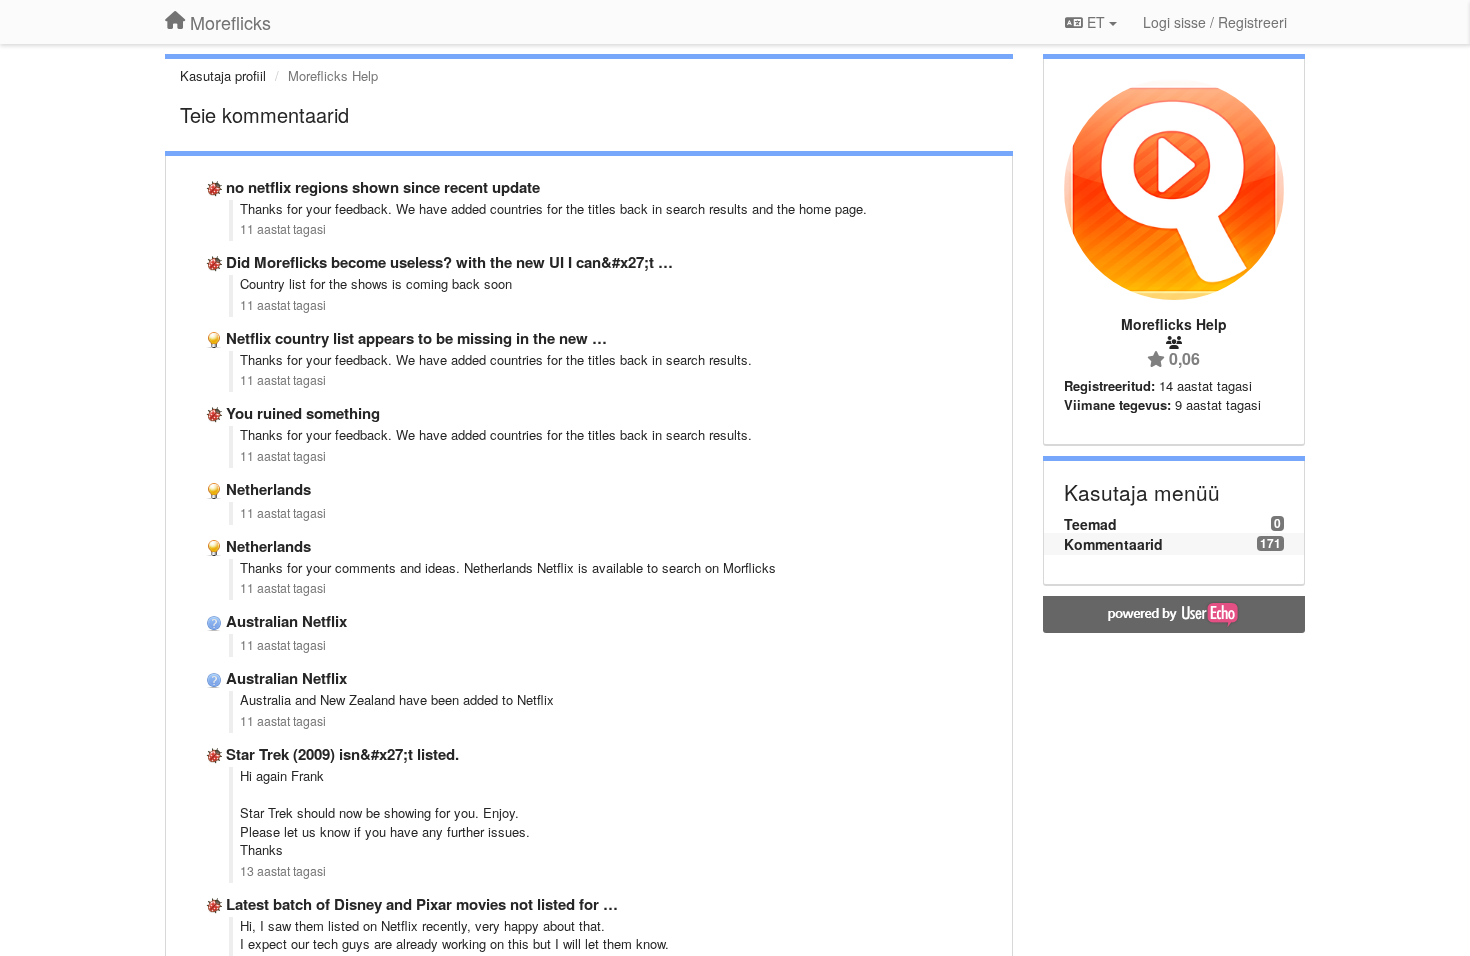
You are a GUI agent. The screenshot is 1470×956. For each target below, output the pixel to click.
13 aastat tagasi (283, 871)
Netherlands (268, 489)
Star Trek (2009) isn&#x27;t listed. (342, 754)
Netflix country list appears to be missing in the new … (416, 338)
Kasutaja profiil (223, 75)
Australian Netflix (286, 621)
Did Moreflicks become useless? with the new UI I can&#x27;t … (449, 262)
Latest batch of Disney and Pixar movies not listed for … (422, 904)
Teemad (1090, 524)
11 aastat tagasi (283, 229)
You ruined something (303, 413)
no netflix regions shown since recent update (383, 187)
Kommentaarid (1113, 544)
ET (1096, 22)
